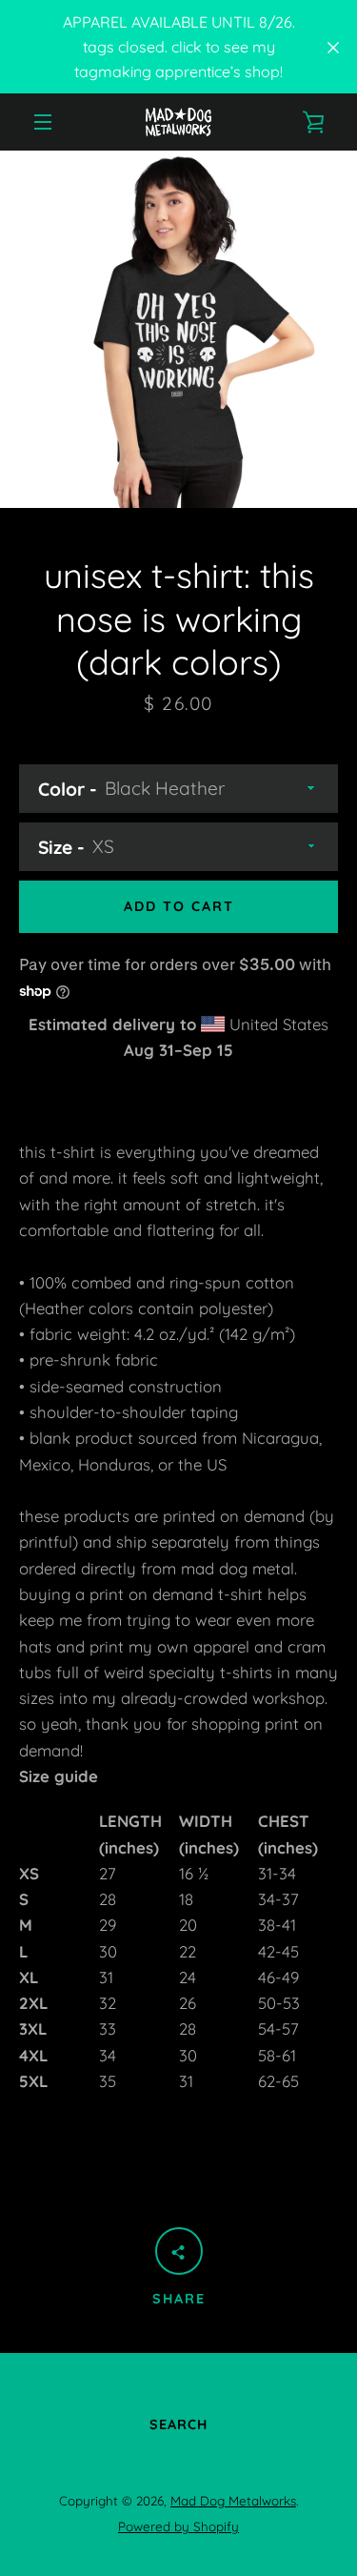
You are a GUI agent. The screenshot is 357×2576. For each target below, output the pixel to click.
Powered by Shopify (178, 2526)
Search (178, 2424)
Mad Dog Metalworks (233, 2501)
